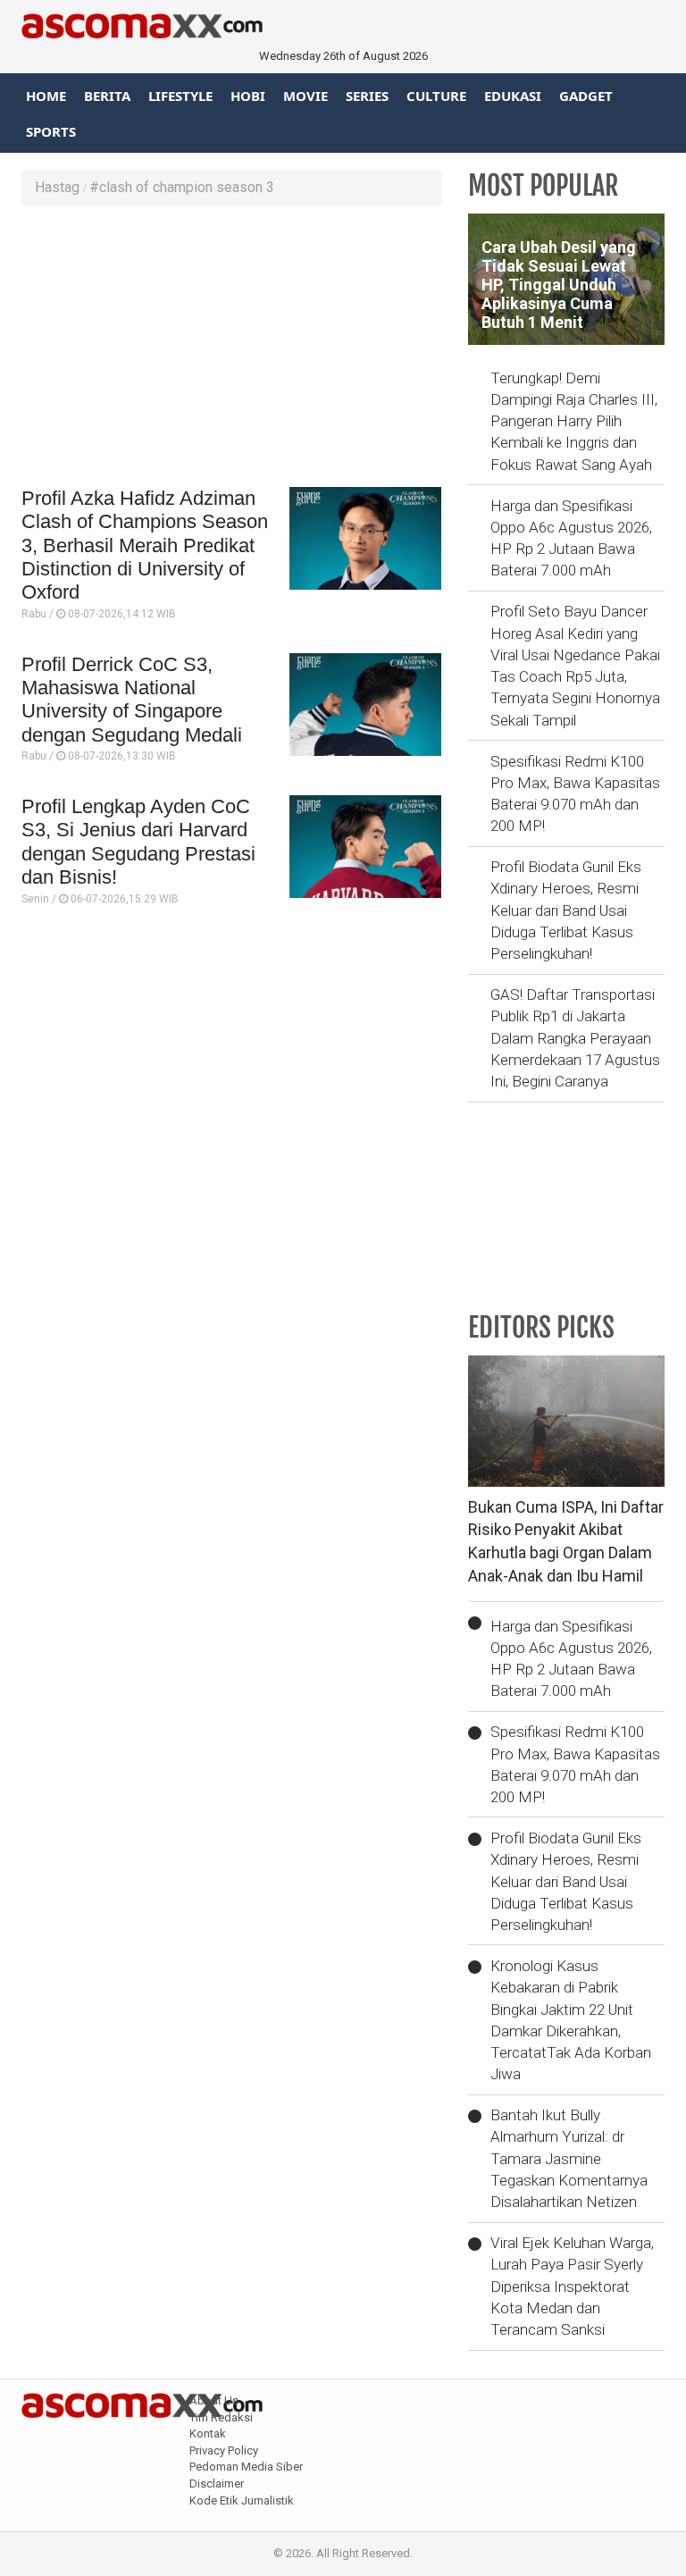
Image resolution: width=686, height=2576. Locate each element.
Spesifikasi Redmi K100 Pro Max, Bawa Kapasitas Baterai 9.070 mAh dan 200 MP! (575, 794)
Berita (107, 96)
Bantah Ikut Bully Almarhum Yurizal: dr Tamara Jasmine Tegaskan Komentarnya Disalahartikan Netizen (569, 2158)
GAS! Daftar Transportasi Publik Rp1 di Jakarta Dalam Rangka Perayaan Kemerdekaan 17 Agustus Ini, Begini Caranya (575, 1038)
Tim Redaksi (221, 2417)
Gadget (586, 96)
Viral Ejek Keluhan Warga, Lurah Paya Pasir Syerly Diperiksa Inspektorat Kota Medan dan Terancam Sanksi (572, 2286)
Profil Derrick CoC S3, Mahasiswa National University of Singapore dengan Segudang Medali (132, 700)
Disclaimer (217, 2484)
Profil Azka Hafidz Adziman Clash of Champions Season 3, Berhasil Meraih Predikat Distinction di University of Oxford (145, 545)
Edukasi (513, 96)
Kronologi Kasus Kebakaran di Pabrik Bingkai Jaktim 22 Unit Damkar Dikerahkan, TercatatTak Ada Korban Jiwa (571, 2020)
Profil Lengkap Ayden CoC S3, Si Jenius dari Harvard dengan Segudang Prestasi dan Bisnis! (138, 842)
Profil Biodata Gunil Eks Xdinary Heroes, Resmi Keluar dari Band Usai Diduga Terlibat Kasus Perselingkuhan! (566, 910)
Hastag (57, 187)
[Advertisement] (231, 348)
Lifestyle (180, 96)
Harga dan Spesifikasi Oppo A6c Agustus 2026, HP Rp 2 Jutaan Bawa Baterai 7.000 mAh (571, 538)
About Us (214, 2400)
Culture (436, 96)
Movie (305, 96)
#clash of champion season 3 (182, 187)
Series (367, 96)
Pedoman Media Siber (246, 2467)
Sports (51, 131)
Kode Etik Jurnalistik (242, 2500)
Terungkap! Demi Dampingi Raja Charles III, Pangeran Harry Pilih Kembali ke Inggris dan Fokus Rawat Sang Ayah (574, 421)
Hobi (248, 96)
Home (46, 96)
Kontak (208, 2433)
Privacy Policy (224, 2450)
